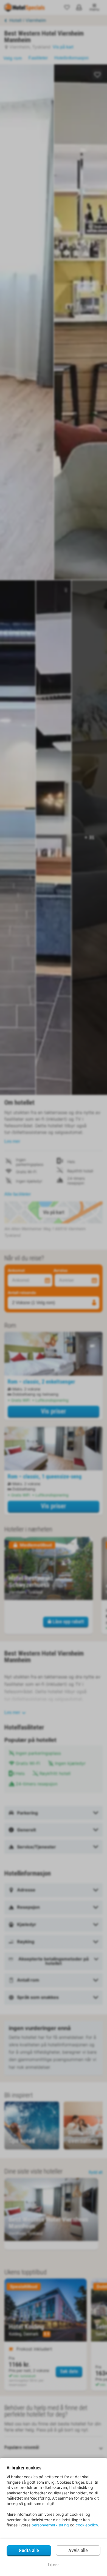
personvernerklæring (50, 2525)
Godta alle (29, 2550)
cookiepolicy (87, 2525)
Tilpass (54, 2565)
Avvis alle (78, 2550)
